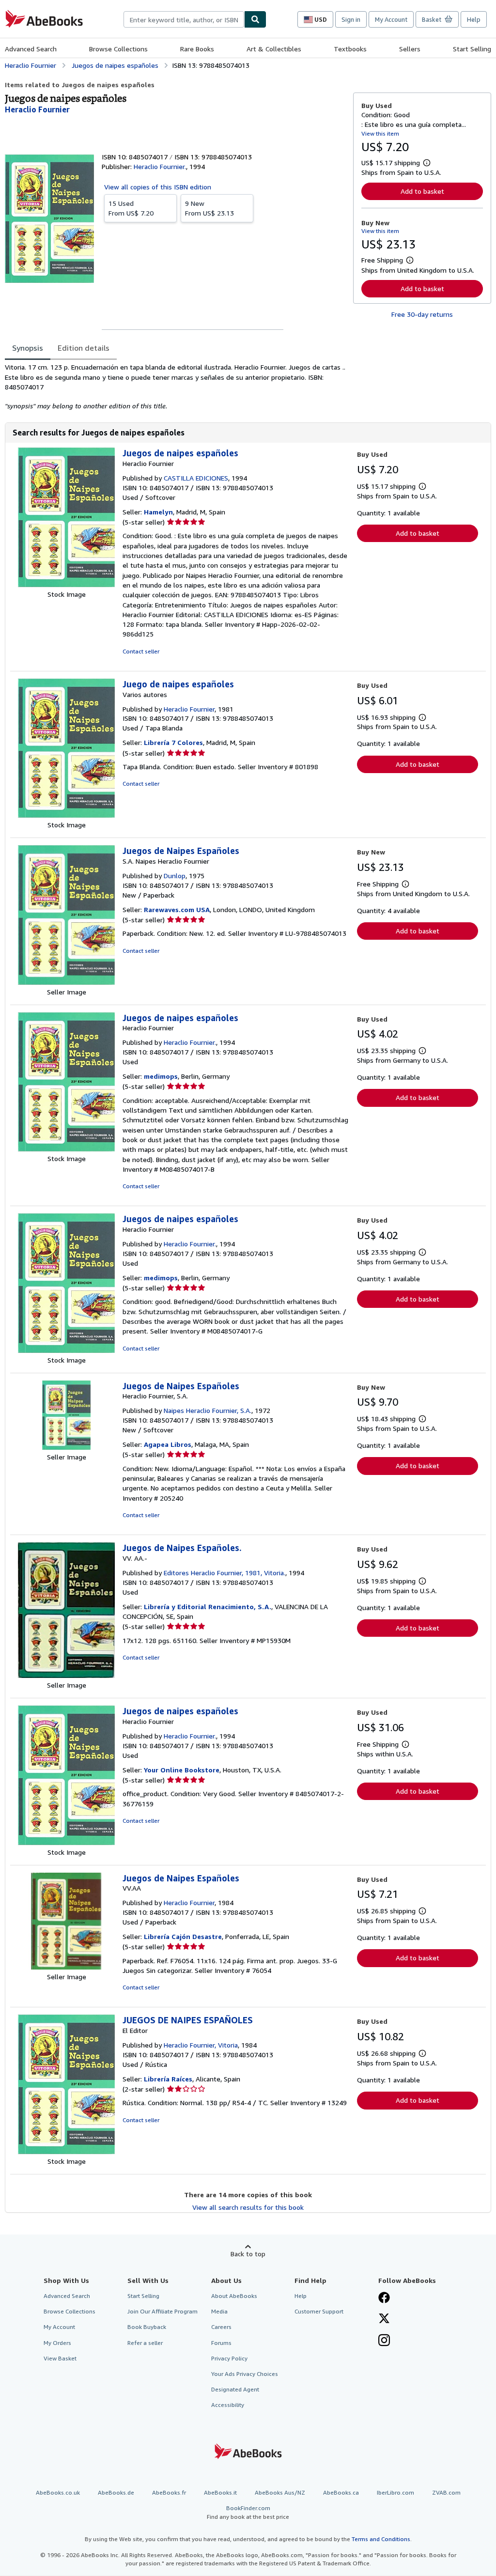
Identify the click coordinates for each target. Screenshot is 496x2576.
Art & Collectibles (274, 49)
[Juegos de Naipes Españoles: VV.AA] (66, 1967)
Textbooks (350, 49)
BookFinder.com (248, 2512)
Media (219, 2311)
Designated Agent (235, 2389)
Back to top (248, 2254)
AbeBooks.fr (169, 2492)
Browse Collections (118, 49)
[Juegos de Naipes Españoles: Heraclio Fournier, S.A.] (66, 1447)
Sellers (410, 49)
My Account (391, 19)
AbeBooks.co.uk (58, 2492)
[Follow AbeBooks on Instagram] (384, 2341)
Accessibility (228, 2405)
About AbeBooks (234, 2296)
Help (474, 19)
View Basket (60, 2358)
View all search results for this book (248, 2207)
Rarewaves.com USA (177, 909)
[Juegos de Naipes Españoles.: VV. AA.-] (66, 1675)
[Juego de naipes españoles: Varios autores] (66, 815)
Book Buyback (147, 2327)
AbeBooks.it (220, 2492)
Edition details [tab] (84, 348)
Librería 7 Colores (173, 742)
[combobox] (184, 19)
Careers (221, 2327)
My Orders (57, 2343)
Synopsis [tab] (28, 348)
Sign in (351, 19)
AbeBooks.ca (341, 2492)
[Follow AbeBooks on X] (384, 2319)
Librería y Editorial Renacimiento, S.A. (208, 1606)
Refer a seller (145, 2343)
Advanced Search (31, 49)
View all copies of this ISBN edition (158, 187)
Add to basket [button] (422, 191)
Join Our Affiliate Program (163, 2311)
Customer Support (319, 2311)
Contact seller (141, 651)
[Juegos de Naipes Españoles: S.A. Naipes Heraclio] (66, 982)
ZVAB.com (446, 2492)
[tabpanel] (175, 387)
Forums (221, 2343)
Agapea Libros (168, 1444)
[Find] (255, 19)
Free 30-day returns (422, 314)
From (131, 208)
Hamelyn (158, 512)
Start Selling (472, 49)
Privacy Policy (229, 2358)
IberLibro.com (395, 2492)
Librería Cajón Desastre (183, 1936)
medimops (161, 1076)
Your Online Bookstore (182, 1770)
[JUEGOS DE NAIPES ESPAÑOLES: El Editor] (66, 2151)
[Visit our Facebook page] (384, 2298)
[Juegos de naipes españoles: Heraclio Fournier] (66, 584)
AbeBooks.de (116, 2492)
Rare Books (197, 49)
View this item (380, 133)
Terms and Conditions (381, 2539)
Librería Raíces (168, 2079)
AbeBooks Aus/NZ (280, 2492)
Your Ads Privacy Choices (245, 2374)
